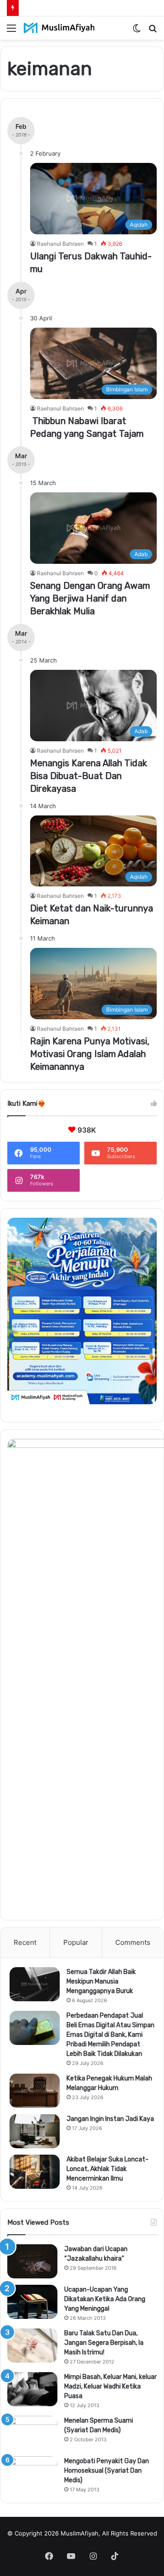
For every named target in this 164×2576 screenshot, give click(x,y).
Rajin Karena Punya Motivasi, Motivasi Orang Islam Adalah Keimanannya (90, 1054)
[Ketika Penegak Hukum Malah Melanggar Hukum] (35, 2091)
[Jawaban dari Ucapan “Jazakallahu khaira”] (32, 2261)
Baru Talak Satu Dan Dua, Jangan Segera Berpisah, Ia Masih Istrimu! (104, 2343)
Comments (133, 1942)
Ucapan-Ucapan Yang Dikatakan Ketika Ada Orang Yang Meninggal (105, 2299)
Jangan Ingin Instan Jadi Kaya (110, 2119)
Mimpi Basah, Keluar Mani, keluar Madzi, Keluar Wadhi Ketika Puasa (110, 2386)
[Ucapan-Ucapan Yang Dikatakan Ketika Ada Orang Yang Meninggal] (32, 2302)
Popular (76, 1942)
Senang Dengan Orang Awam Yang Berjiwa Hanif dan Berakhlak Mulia (90, 598)
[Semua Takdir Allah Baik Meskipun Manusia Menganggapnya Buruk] (35, 1984)
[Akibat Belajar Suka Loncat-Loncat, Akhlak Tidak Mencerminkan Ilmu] (35, 2172)
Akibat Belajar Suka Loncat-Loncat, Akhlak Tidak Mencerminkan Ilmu (108, 2169)
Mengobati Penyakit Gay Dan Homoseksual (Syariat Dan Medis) (107, 2471)
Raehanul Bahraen (60, 244)
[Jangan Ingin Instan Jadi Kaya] (35, 2131)
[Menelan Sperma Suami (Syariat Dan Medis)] (32, 2433)
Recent (25, 1942)
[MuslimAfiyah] (59, 28)
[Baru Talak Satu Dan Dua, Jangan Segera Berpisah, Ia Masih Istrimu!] (32, 2346)
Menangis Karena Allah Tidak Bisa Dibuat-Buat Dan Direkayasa (89, 776)
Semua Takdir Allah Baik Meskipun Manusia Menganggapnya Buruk (101, 1981)
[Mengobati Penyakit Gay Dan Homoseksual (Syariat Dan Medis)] (32, 2473)
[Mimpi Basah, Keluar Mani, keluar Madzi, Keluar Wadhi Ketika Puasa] (32, 2389)
